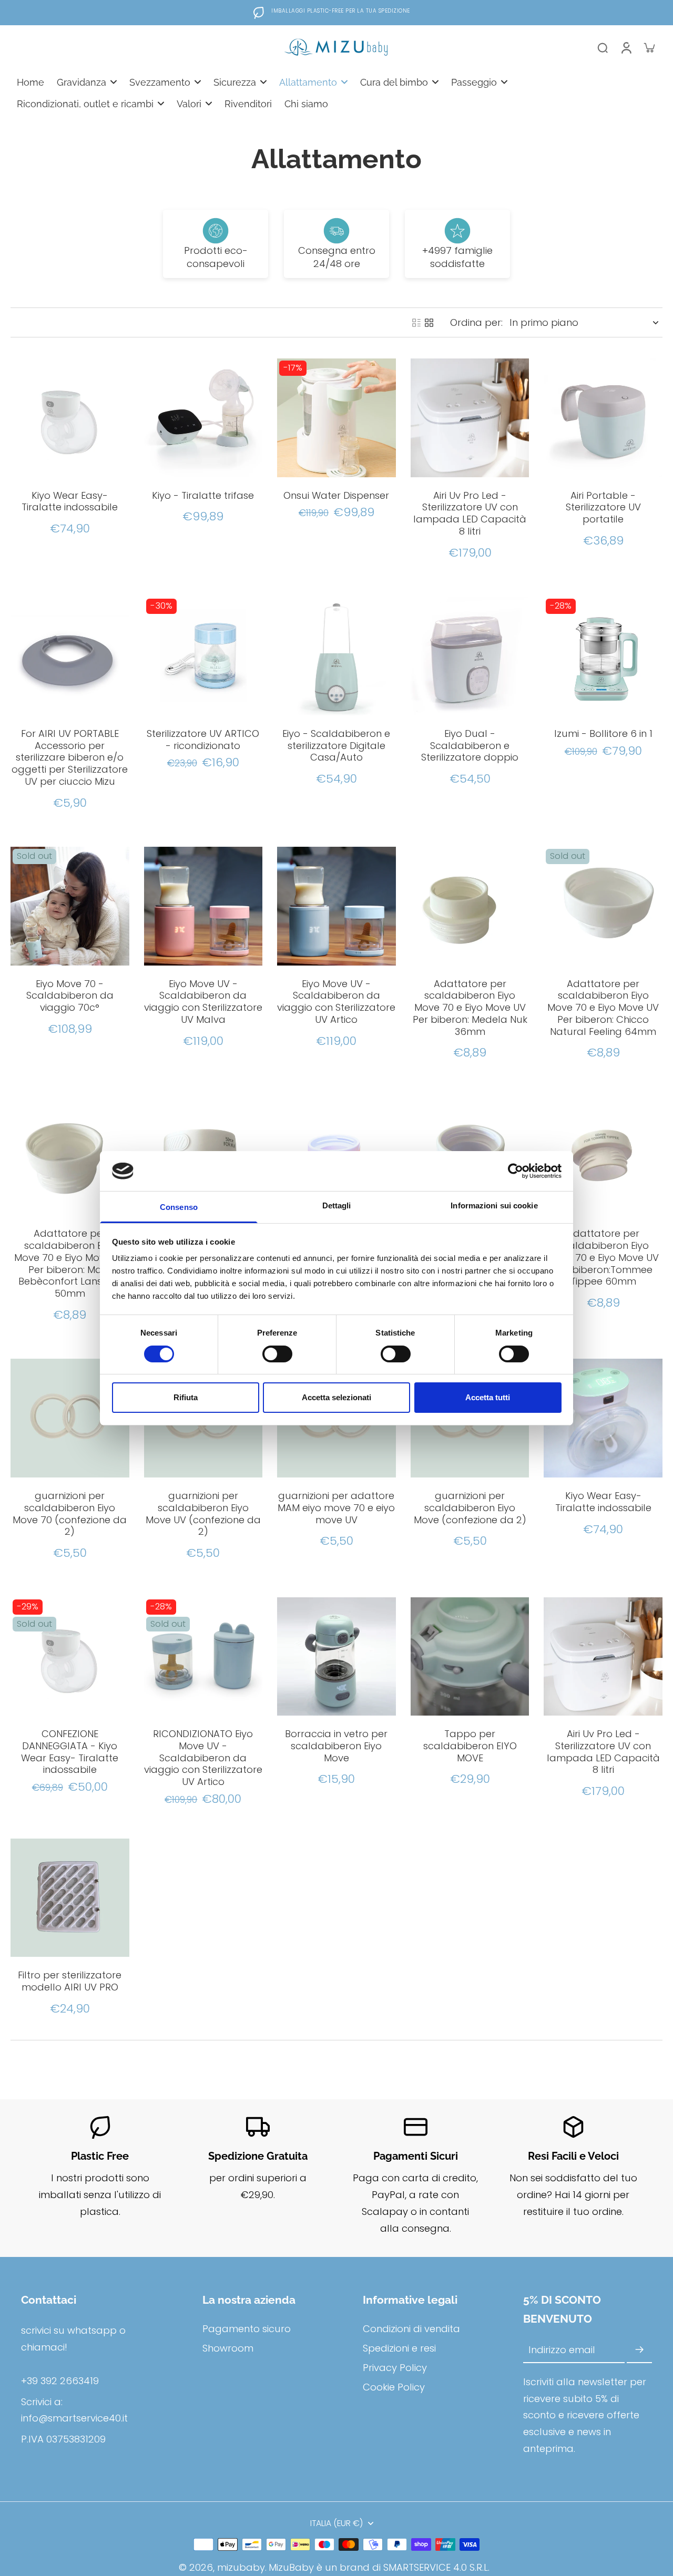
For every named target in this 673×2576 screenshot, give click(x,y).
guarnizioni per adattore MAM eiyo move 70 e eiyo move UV (336, 1508)
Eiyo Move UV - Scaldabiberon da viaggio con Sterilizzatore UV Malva (203, 1002)
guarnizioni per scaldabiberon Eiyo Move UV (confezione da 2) (203, 1513)
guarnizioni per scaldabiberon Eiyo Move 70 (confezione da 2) (70, 1513)
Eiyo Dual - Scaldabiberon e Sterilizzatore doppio (470, 746)
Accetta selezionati (336, 1397)
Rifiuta (186, 1397)
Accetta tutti (488, 1397)
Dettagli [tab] (337, 1205)
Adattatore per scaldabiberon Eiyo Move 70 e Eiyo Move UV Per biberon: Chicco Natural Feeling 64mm (603, 1008)
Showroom (228, 2348)
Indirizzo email (562, 2350)
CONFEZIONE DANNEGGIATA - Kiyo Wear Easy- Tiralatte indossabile (70, 1752)
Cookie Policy (394, 2387)
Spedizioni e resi (399, 2348)
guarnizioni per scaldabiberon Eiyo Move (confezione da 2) (470, 1508)
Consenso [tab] (179, 1207)
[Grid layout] (429, 323)
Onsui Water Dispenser (336, 495)
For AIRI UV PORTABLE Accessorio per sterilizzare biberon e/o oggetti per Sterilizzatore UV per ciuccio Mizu (70, 757)
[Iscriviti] (639, 2350)
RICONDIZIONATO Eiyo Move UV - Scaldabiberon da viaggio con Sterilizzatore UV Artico (203, 1758)
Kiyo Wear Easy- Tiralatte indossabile (70, 501)
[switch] (277, 1354)
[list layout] (416, 323)
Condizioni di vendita (411, 2329)
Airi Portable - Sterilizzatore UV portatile (603, 507)
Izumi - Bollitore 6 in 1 (603, 733)
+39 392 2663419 (60, 2381)
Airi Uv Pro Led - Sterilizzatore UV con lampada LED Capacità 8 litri (470, 513)
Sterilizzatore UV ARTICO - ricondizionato (203, 740)
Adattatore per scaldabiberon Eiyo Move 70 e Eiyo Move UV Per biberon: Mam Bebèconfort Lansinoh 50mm (70, 1263)
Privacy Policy (395, 2368)
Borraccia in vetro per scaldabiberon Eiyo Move (336, 1746)
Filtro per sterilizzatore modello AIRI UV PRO (70, 1981)
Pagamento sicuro (247, 2329)
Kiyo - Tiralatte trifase (203, 495)
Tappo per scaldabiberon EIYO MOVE (470, 1746)
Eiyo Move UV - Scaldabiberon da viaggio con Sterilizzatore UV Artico (336, 1002)
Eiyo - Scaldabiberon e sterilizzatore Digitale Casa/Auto (336, 746)
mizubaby (241, 2567)
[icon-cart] (649, 47)
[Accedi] (626, 47)
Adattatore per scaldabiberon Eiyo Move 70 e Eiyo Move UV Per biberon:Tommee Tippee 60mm (603, 1257)
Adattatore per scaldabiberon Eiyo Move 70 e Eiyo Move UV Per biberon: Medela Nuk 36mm (470, 1008)
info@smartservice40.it (74, 2418)
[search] (603, 47)
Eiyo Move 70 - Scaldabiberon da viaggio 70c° (70, 996)
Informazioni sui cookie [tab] (494, 1205)
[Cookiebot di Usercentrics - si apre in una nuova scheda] (516, 1171)
